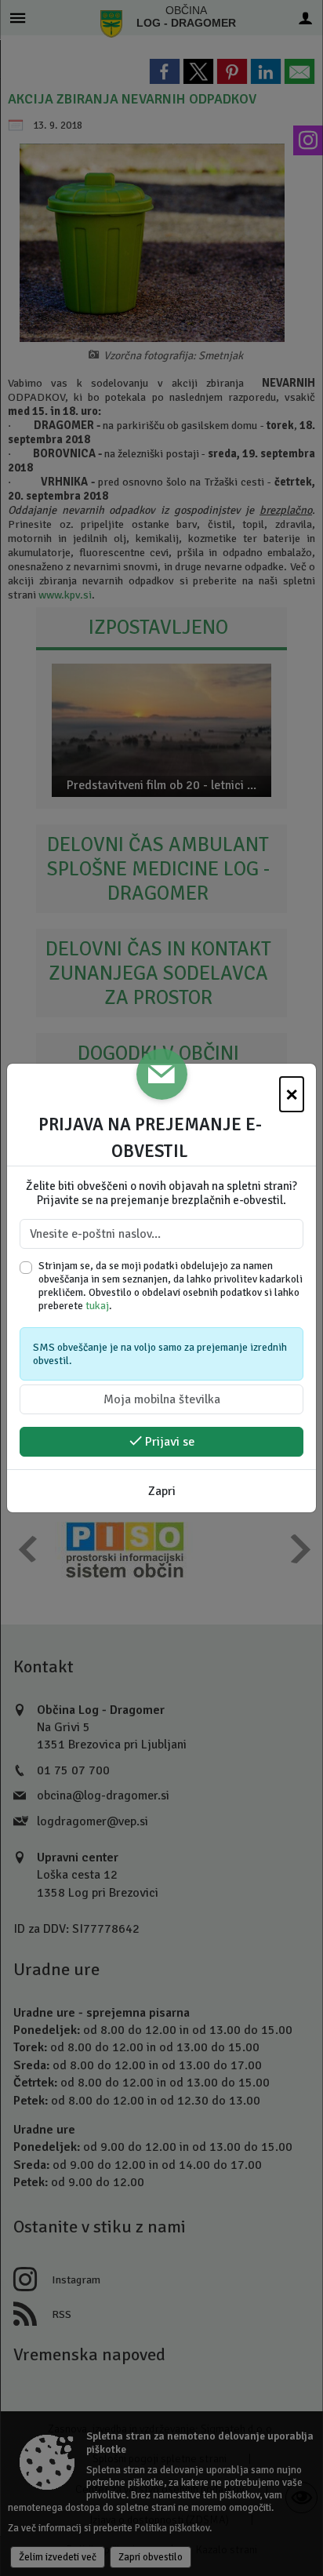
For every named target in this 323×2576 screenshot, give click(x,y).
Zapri (162, 1491)
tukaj (97, 1306)
